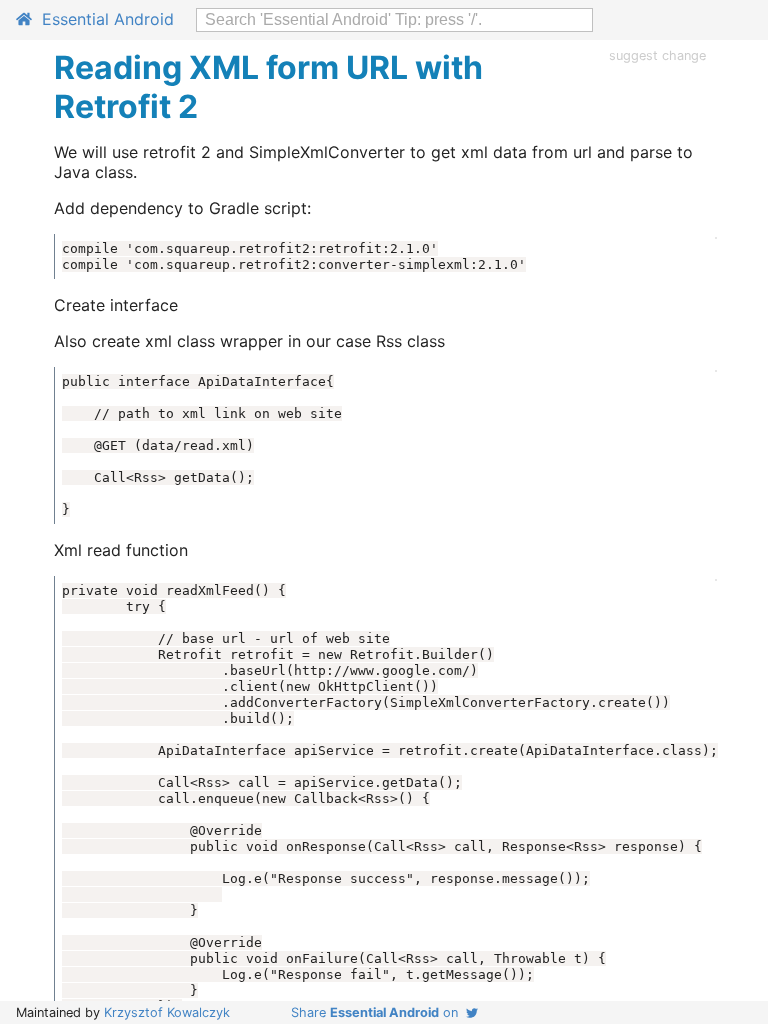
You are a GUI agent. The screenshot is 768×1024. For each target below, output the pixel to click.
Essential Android (103, 19)
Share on (378, 1012)
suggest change (657, 55)
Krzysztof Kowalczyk (167, 1012)
